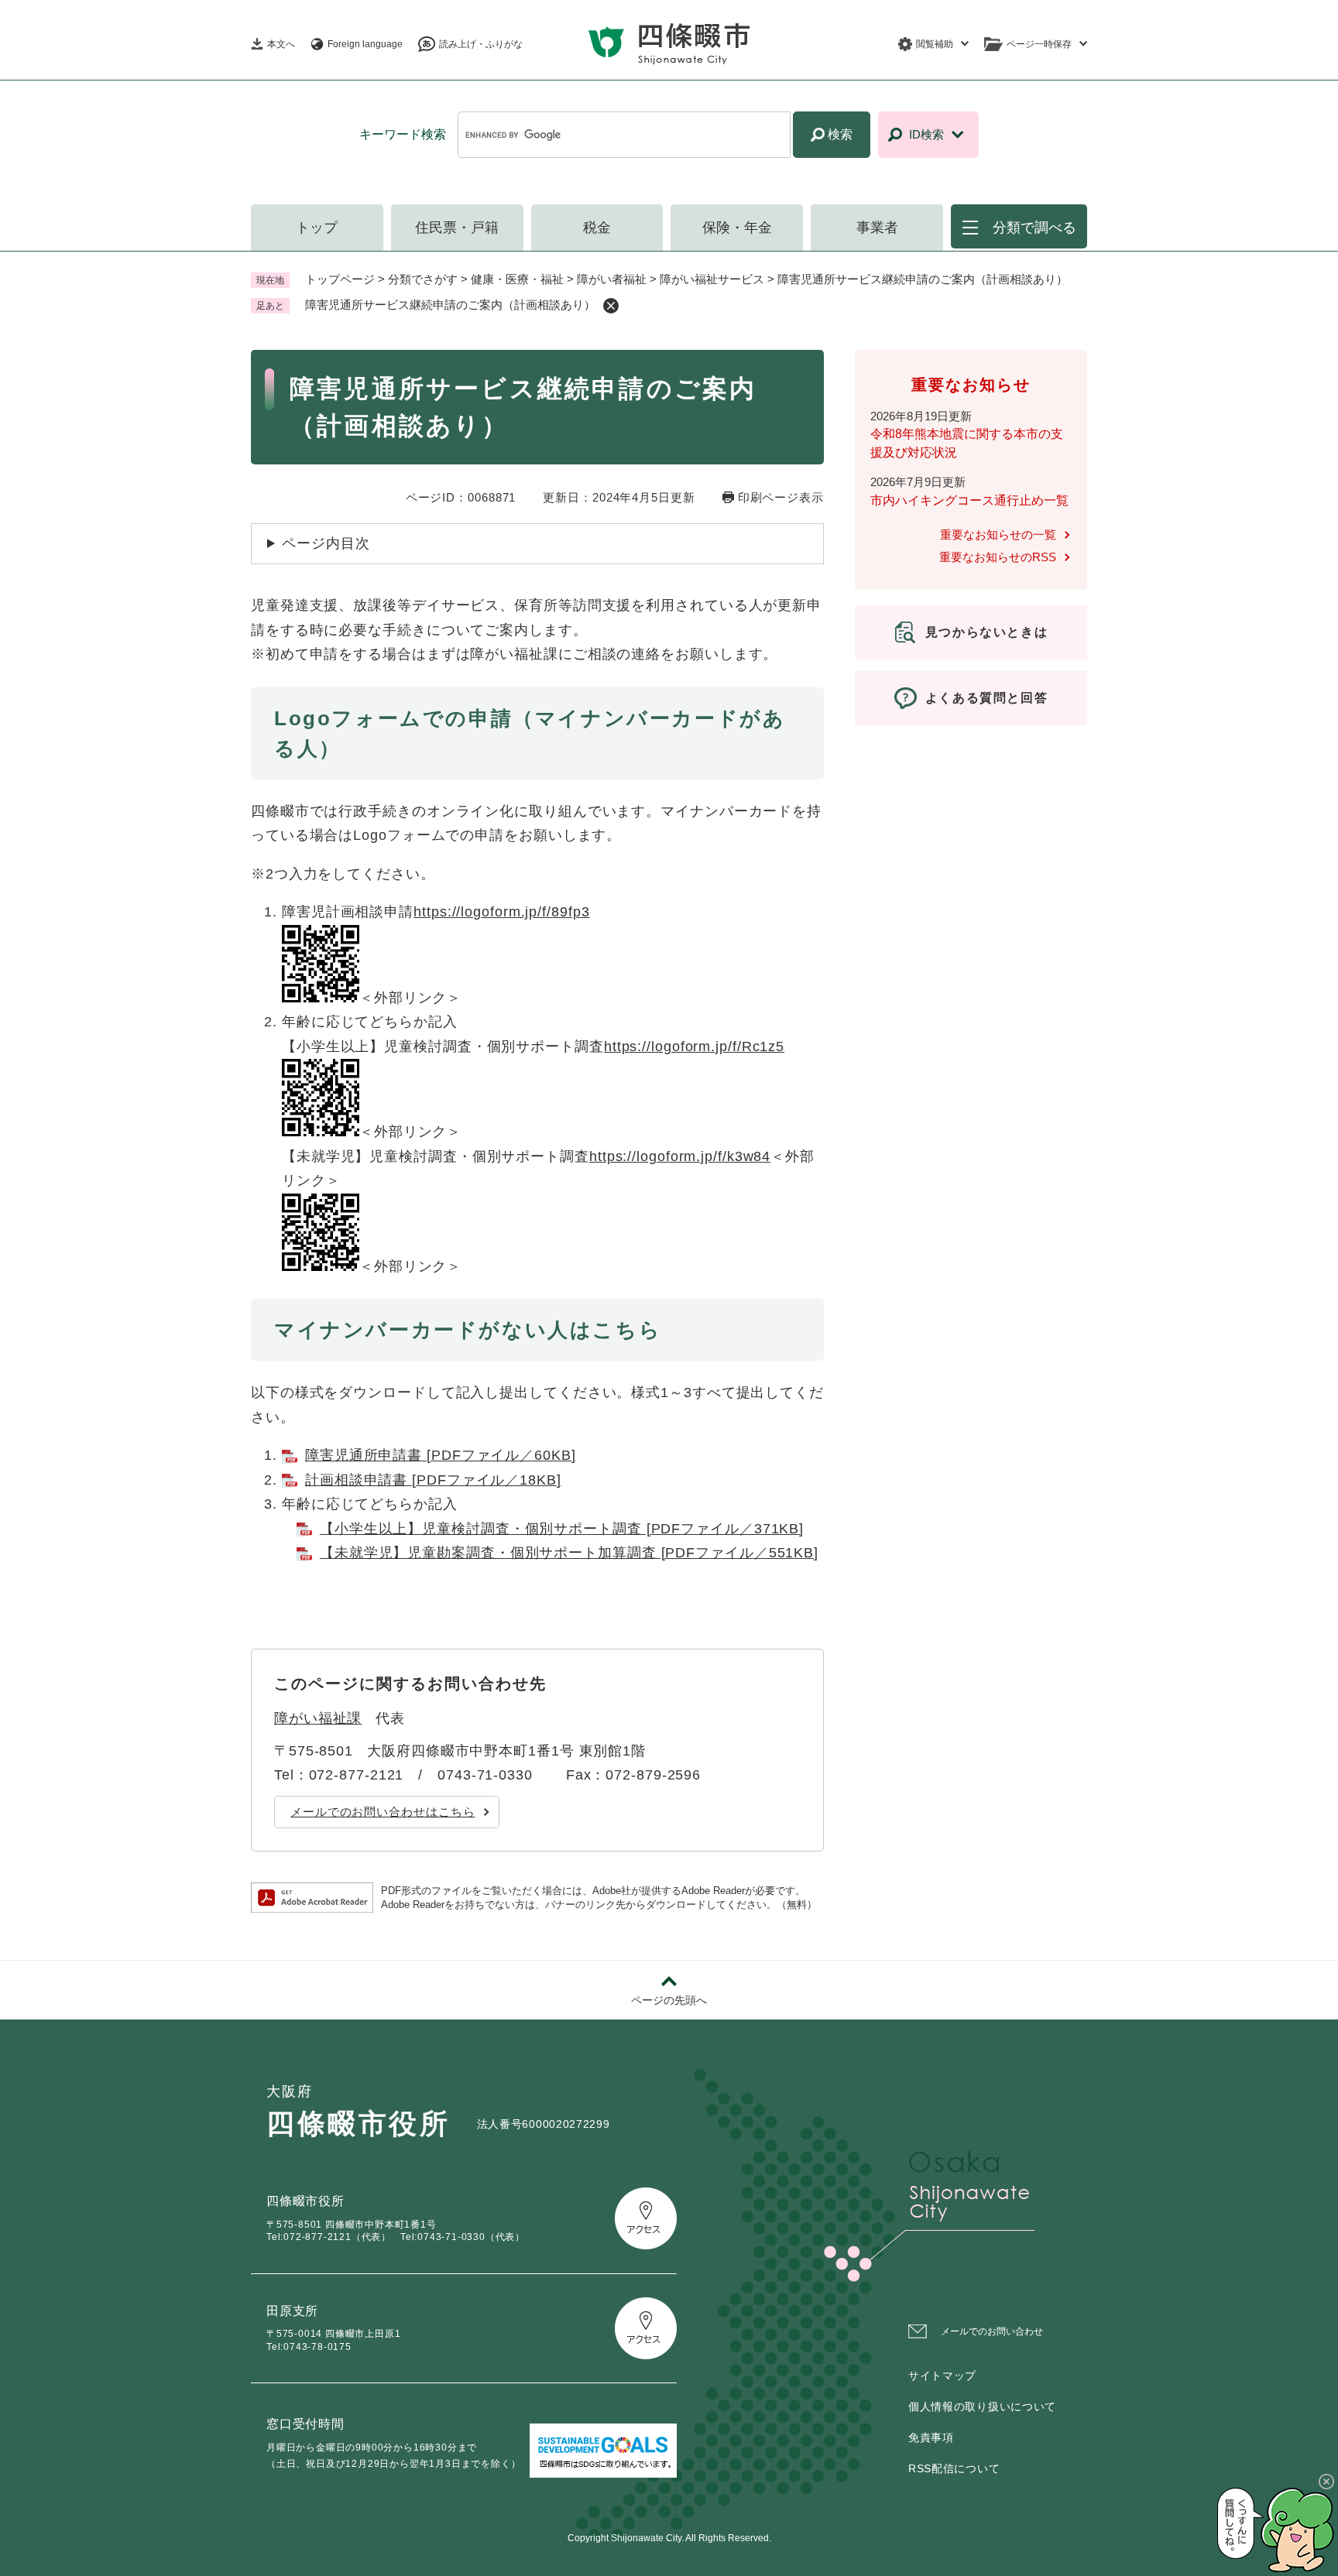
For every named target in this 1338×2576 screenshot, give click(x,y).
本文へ (281, 44)
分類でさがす (423, 279)
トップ (317, 228)
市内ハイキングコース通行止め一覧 (969, 500)
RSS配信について (954, 2468)
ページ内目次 (326, 543)
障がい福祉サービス (712, 279)
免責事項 (931, 2437)
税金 (597, 228)
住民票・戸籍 (457, 228)
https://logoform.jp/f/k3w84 (680, 1156)
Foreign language (365, 44)
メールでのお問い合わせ (992, 2331)
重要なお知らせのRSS (998, 557)
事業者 (877, 228)
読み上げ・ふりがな (481, 44)
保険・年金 (737, 228)
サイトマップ (942, 2376)
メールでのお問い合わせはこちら (383, 1812)
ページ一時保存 (1039, 44)
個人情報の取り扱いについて (982, 2406)
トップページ (340, 279)
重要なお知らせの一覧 (998, 534)
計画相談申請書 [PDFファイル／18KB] (433, 1480)
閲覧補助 (935, 44)
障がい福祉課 (318, 1718)
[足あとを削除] (611, 306)
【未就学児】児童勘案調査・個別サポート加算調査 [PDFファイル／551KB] (569, 1553)
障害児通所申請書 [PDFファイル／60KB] (441, 1455)
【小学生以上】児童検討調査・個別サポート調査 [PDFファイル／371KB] (562, 1529)
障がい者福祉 (612, 279)
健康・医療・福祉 (517, 279)
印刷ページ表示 (781, 497)
